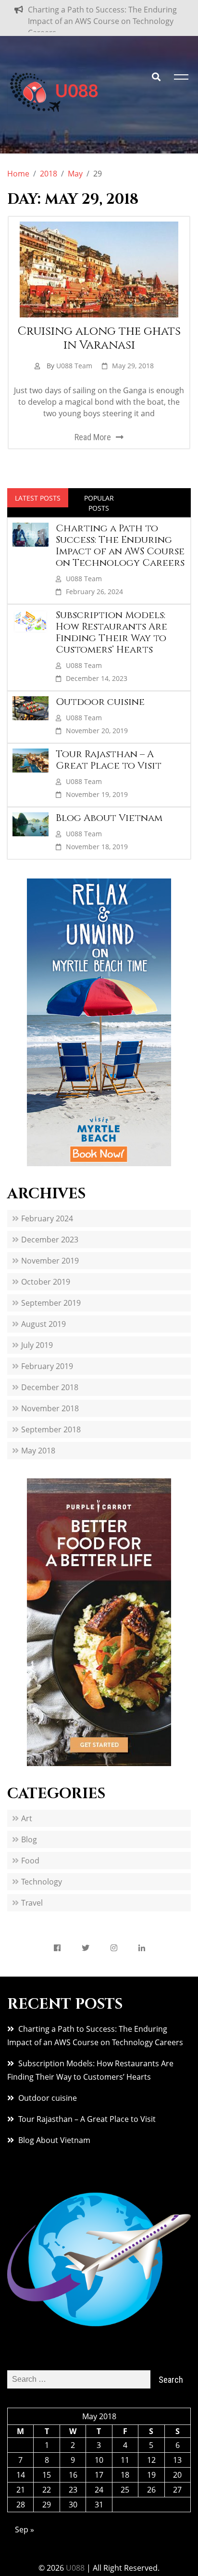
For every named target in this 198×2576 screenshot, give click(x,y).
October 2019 (46, 1288)
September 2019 (51, 1309)
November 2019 (50, 1267)
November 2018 (50, 1415)
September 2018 (51, 1436)
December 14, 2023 (97, 685)
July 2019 (37, 1351)
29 (47, 2511)
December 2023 (50, 1246)
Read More (93, 443)
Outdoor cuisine (100, 708)
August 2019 (43, 1330)
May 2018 (38, 1457)
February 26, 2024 (94, 598)
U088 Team (74, 372)
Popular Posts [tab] (99, 509)
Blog (29, 1846)
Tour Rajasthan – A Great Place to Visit (109, 766)
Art (27, 1825)
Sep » (25, 2536)
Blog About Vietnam (109, 824)
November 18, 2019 (97, 853)
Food (30, 1867)
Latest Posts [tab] (38, 504)
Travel (32, 1909)
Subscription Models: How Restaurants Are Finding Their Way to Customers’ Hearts (111, 638)
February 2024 (47, 1225)
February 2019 (47, 1372)
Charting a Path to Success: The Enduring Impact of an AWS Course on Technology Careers (102, 21)
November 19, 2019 (97, 801)
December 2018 (50, 1393)
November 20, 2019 (97, 737)
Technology (42, 1888)
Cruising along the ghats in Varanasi (99, 345)
